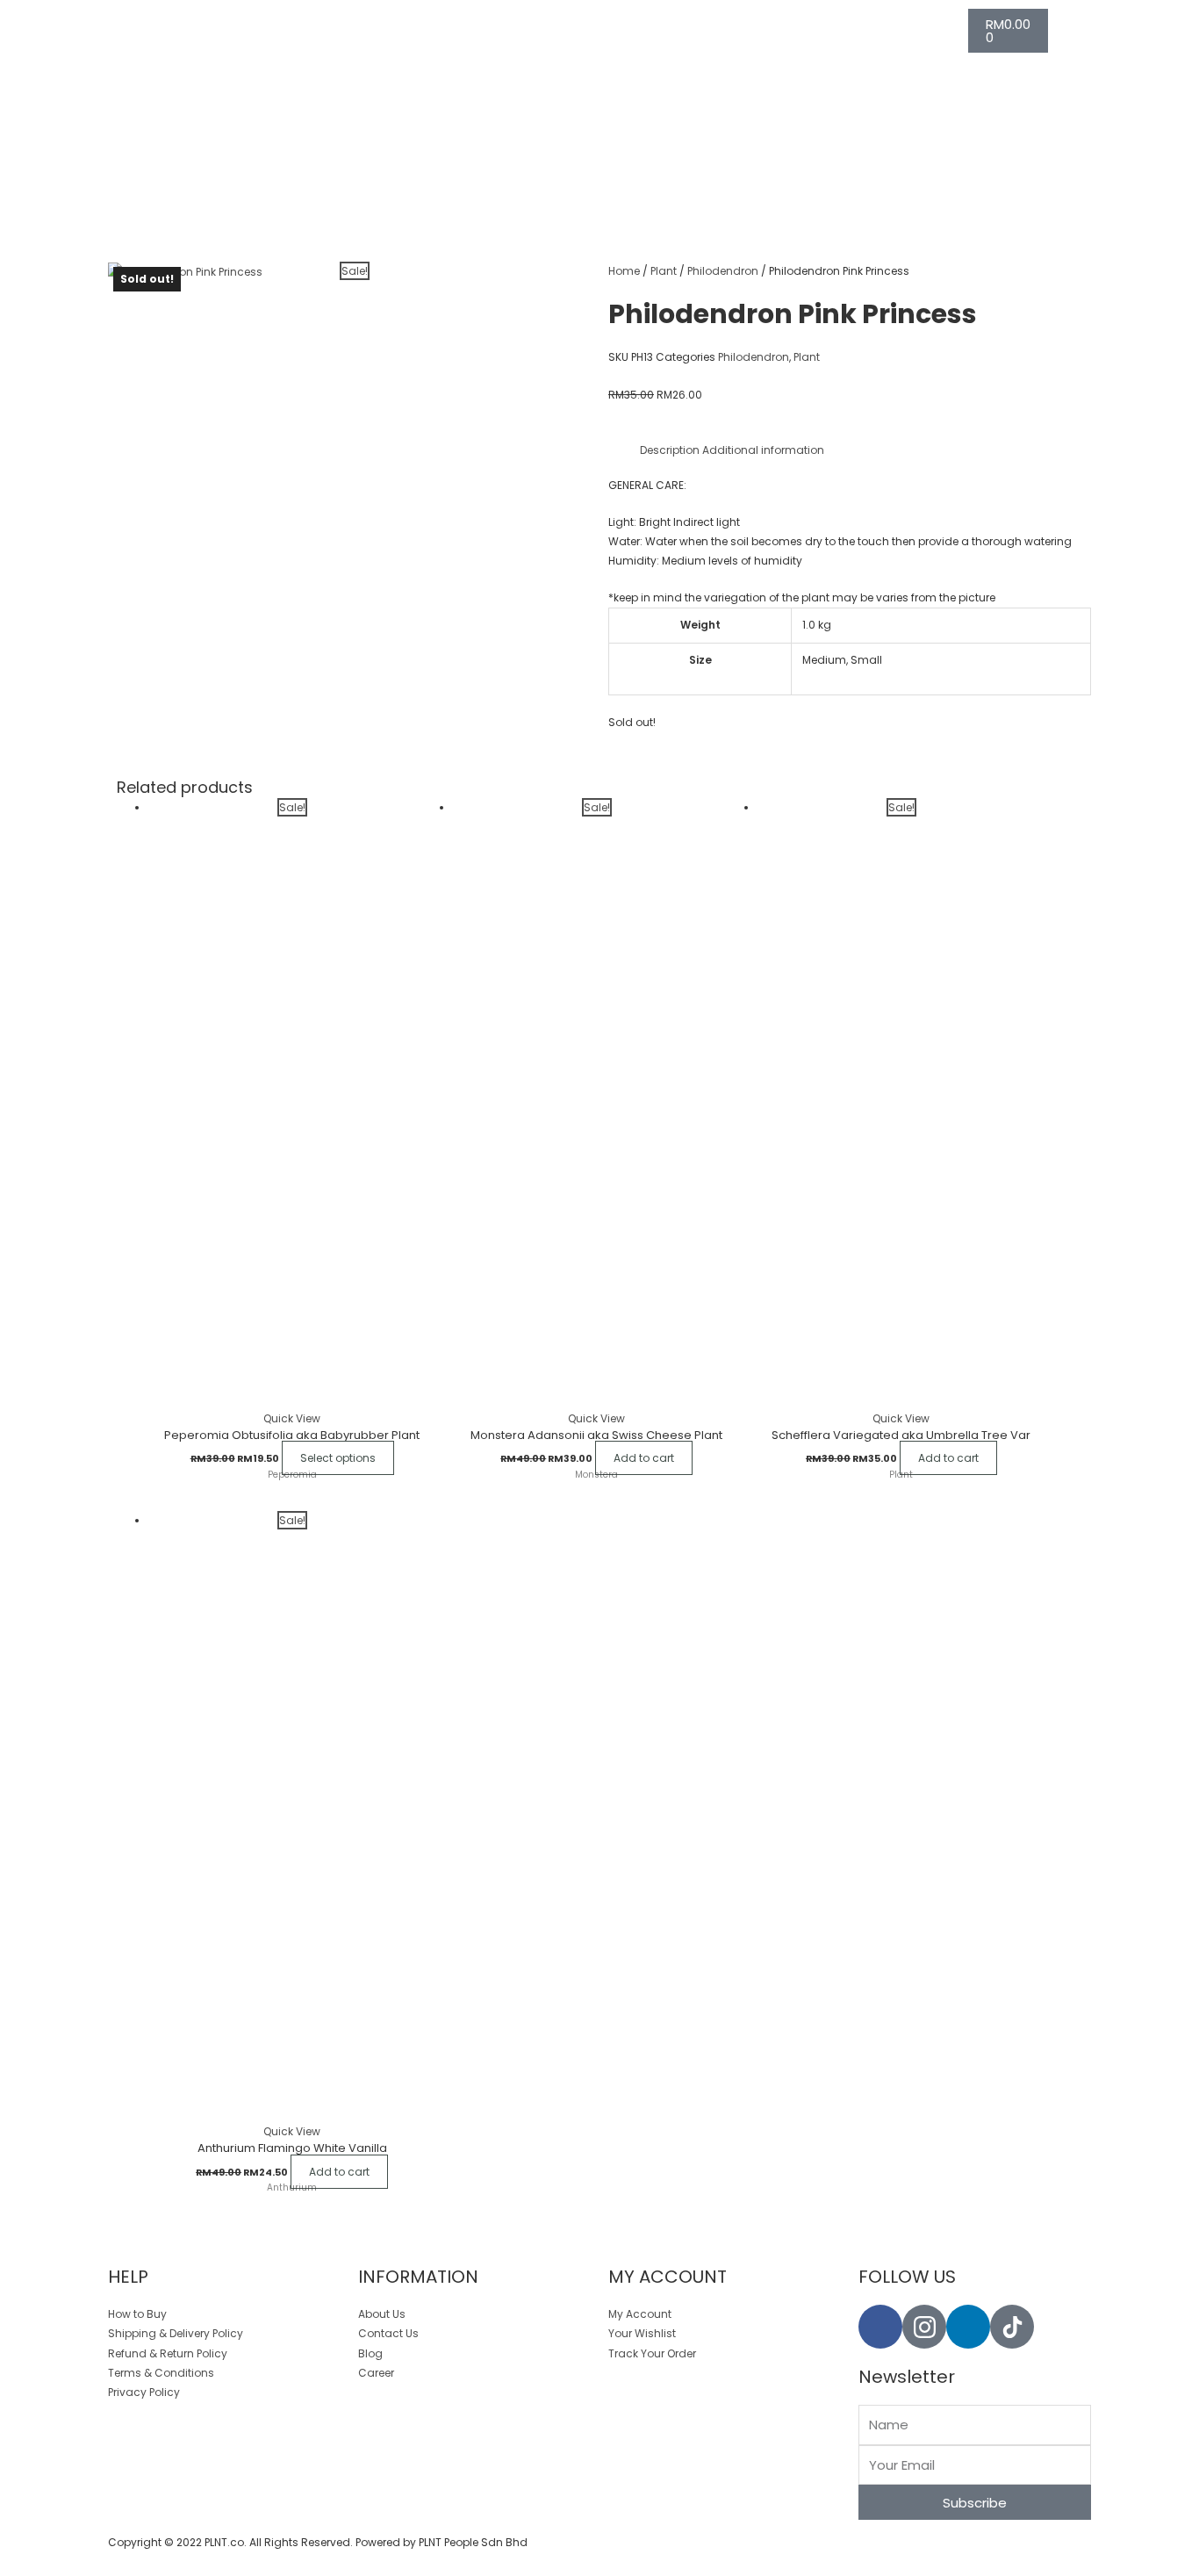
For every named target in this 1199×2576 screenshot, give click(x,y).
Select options (338, 1458)
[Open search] (506, 23)
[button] (4, 2566)
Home (624, 271)
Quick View (292, 1418)
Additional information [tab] (763, 450)
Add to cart (644, 1458)
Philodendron (723, 271)
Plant (664, 271)
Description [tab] (670, 450)
